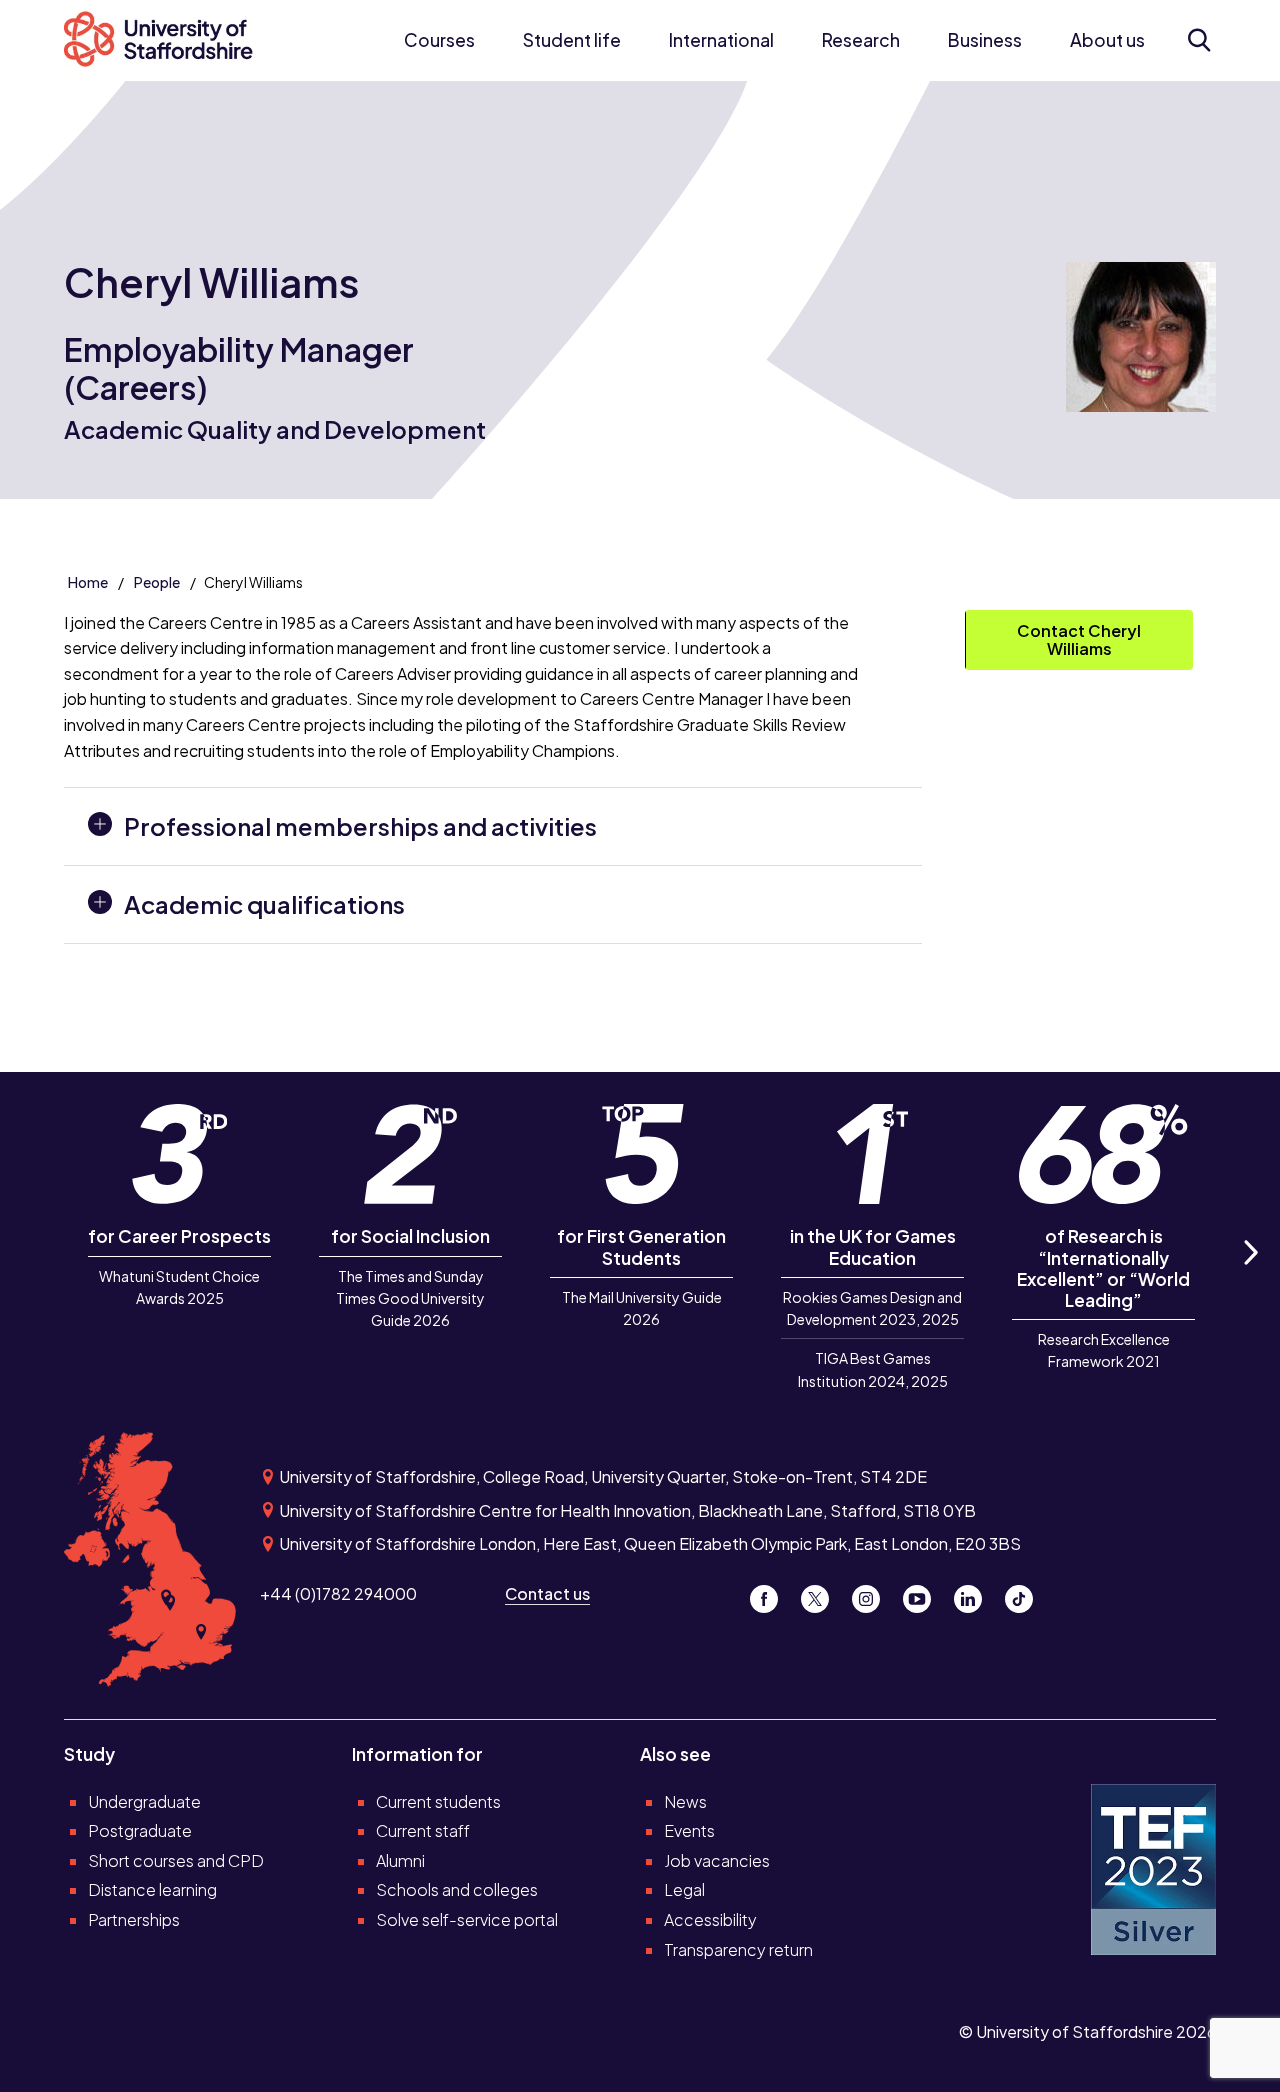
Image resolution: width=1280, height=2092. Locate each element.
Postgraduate (140, 1830)
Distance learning (152, 1889)
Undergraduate (144, 1801)
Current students (438, 1801)
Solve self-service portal (467, 1919)
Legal (684, 1889)
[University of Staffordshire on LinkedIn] (975, 1593)
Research (861, 40)
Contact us (547, 1593)
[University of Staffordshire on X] (822, 1593)
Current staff (423, 1830)
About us (1107, 40)
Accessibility (710, 1919)
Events (689, 1830)
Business (985, 40)
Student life (572, 40)
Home (88, 582)
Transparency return (738, 1949)
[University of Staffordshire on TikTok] (1025, 1593)
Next (1250, 1274)
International (721, 40)
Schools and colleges (457, 1889)
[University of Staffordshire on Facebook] (771, 1593)
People (157, 582)
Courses (439, 40)
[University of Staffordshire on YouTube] (924, 1593)
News (685, 1801)
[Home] (169, 40)
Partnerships (134, 1919)
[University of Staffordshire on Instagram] (873, 1593)
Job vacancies (717, 1860)
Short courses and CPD (176, 1860)
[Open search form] (1198, 40)
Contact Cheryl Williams (1079, 639)
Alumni (400, 1860)
